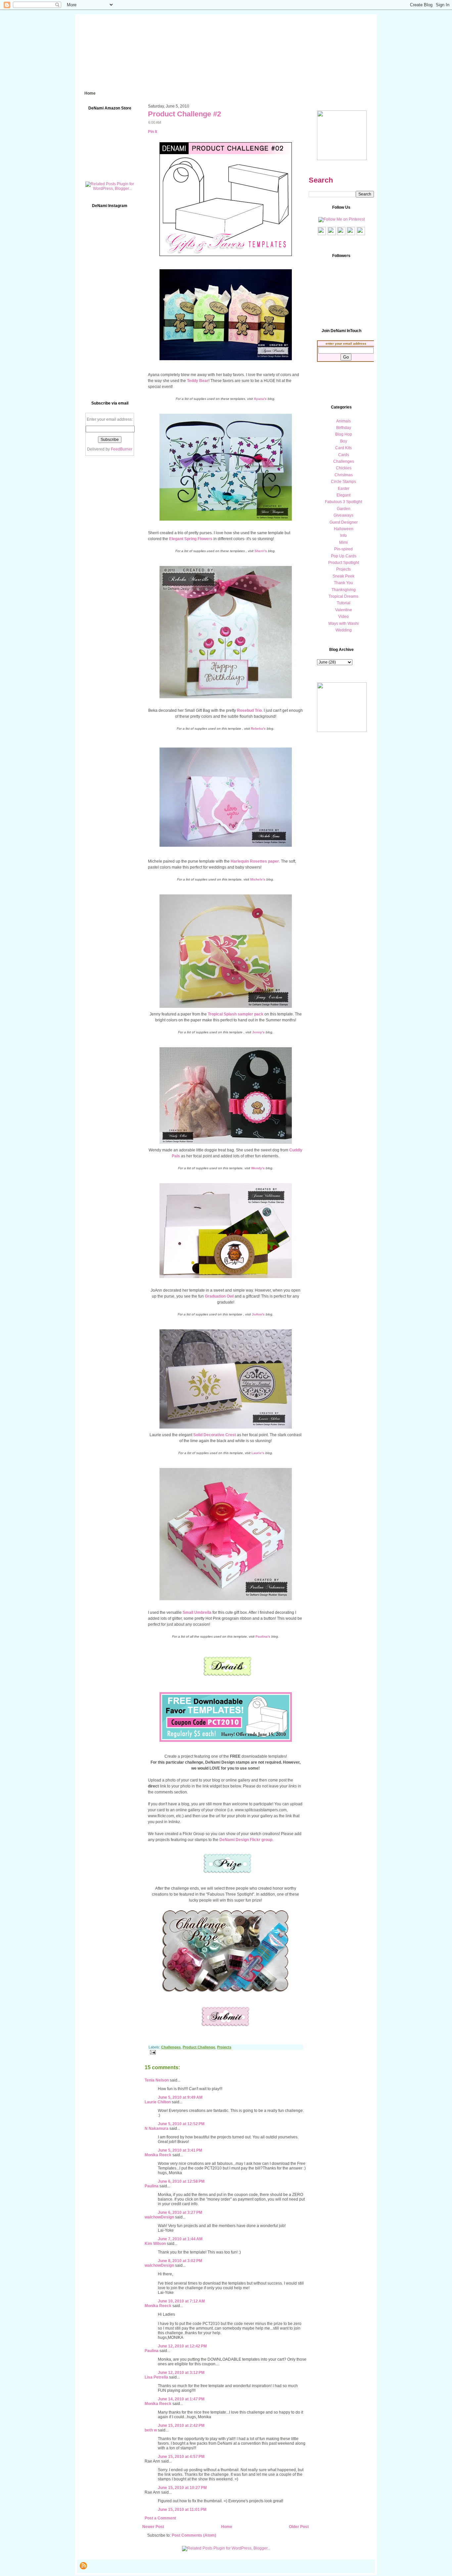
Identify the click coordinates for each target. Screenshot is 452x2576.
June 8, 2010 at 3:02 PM (180, 2261)
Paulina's (263, 1636)
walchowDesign (159, 2217)
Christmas (344, 475)
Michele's (258, 879)
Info (343, 536)
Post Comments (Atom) (194, 2535)
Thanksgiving (344, 590)
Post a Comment (160, 2518)
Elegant (343, 495)
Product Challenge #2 (184, 114)
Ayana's (260, 399)
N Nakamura (157, 2128)
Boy (344, 441)
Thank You (343, 583)
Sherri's (261, 551)
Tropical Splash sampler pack (236, 1014)
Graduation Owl (219, 1296)
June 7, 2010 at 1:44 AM (180, 2239)
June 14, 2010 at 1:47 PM (181, 2399)
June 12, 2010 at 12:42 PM (182, 2346)
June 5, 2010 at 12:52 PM (181, 2124)
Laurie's (258, 1453)
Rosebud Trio (249, 710)
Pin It (153, 132)
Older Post (299, 2527)
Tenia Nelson (157, 2080)
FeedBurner (122, 449)
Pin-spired (343, 549)
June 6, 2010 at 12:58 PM (181, 2181)
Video (343, 617)
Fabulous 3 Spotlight (343, 502)
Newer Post (153, 2527)
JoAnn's (258, 1314)
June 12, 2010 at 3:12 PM (181, 2373)
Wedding (344, 630)
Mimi (343, 542)
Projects (224, 2047)
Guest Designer (344, 522)
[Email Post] (152, 2052)
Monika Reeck (158, 2155)
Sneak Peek (343, 576)
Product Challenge (199, 2047)
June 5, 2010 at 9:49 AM (180, 2097)
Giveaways (343, 515)
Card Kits (343, 448)
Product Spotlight (344, 563)
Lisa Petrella (156, 2377)
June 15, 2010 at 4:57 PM (181, 2457)
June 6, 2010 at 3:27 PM (180, 2212)
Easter (344, 489)
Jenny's (259, 1032)
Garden (344, 509)
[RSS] (83, 2566)
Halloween (344, 529)
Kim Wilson (155, 2244)
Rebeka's (258, 729)
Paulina (152, 2186)
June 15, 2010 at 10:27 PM (182, 2488)
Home (227, 2527)
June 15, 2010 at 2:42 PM (181, 2426)
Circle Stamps (343, 482)
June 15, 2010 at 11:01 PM (182, 2510)
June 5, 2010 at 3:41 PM (180, 2150)
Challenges (171, 2047)
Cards (344, 455)
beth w (151, 2430)
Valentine (344, 610)
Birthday (344, 428)
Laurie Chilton (158, 2102)
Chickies (344, 468)
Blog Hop (344, 434)
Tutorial (344, 603)
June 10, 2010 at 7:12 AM (181, 2301)
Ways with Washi (343, 623)
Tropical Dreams (343, 596)
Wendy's (258, 1168)
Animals (343, 421)
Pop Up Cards (344, 556)
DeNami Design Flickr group (246, 1840)
